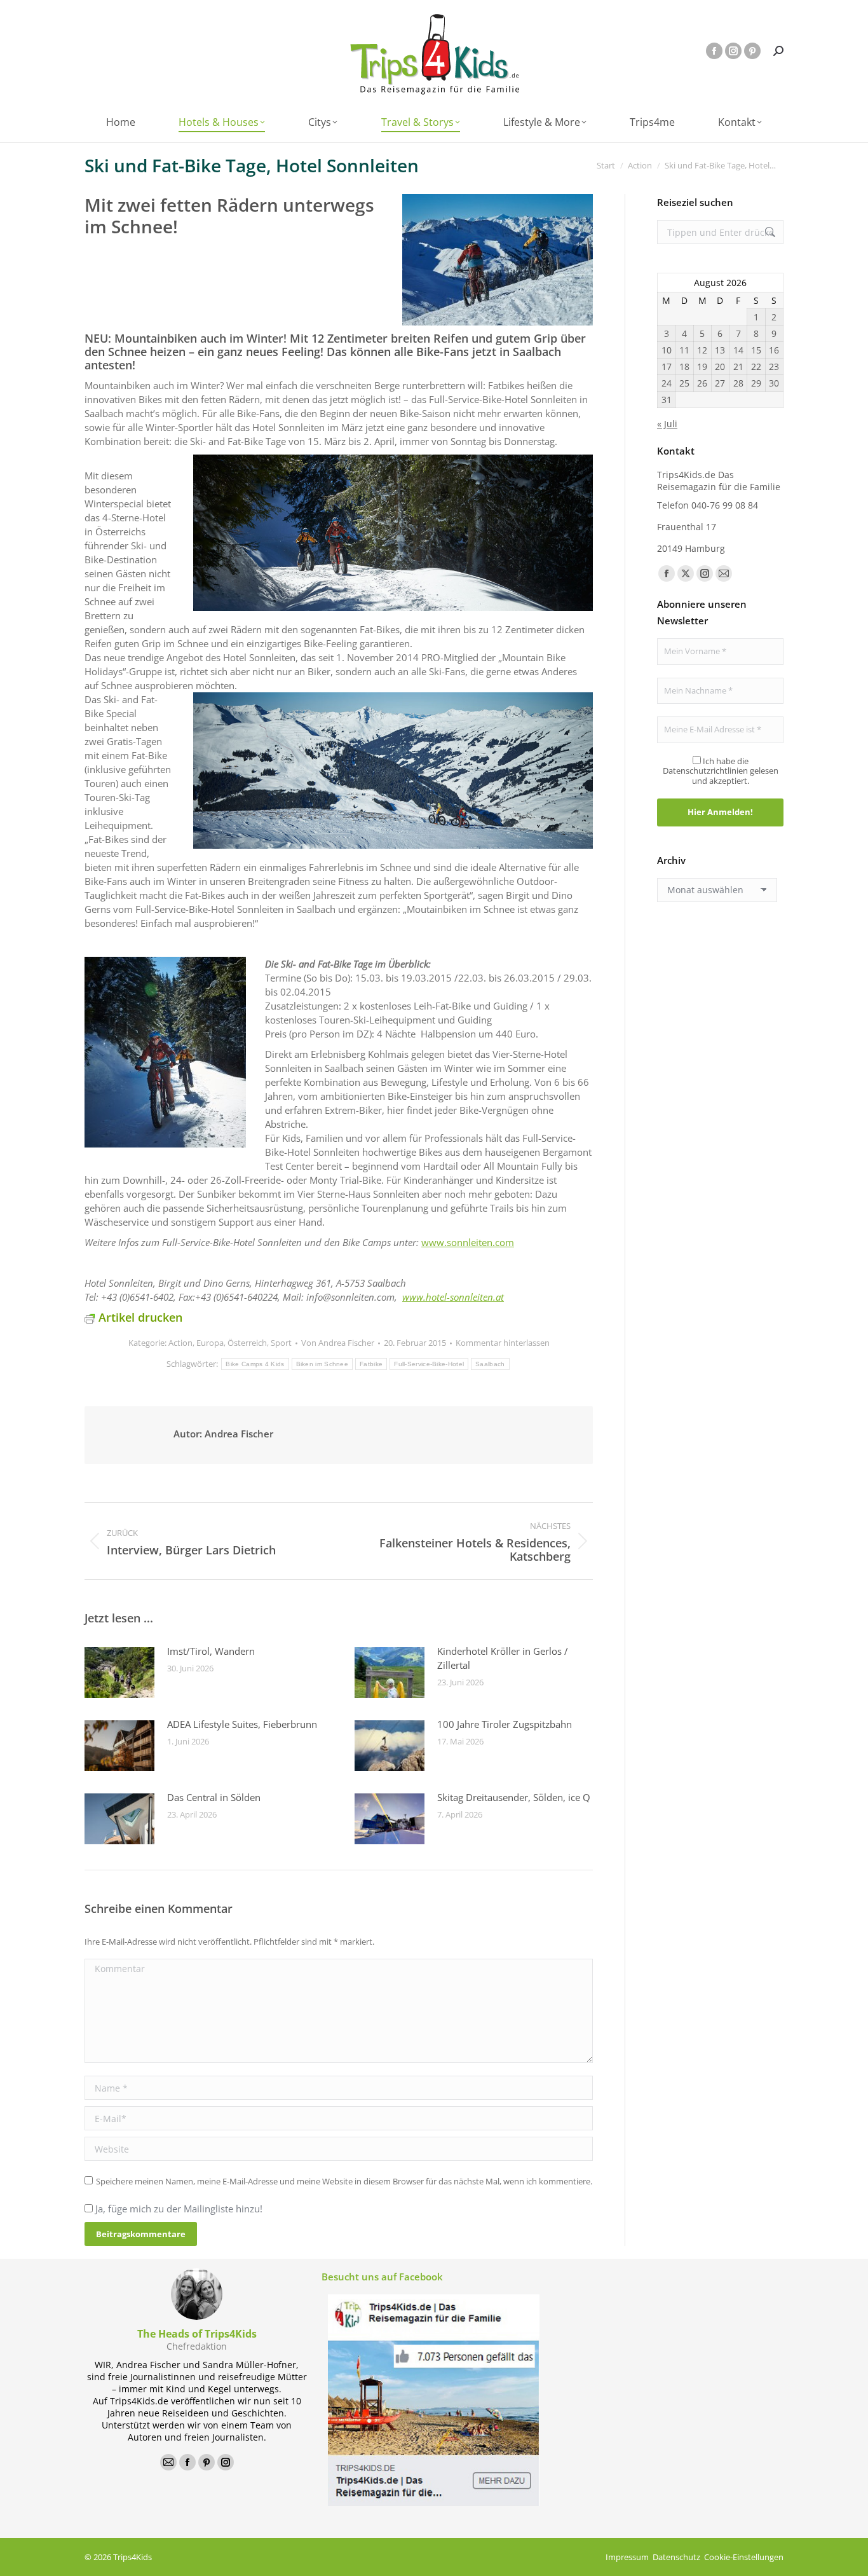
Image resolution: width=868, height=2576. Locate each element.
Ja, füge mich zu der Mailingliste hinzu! (178, 2209)
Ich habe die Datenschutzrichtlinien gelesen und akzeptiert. (721, 771)
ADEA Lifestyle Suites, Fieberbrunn (242, 1724)
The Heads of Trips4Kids (197, 2334)
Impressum (627, 2557)
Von (338, 1343)
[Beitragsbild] (119, 1673)
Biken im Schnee (322, 1364)
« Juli (667, 424)
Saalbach (490, 1364)
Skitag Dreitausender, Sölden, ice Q (514, 1797)
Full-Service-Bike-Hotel (429, 1364)
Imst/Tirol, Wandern (211, 1651)
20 (720, 367)
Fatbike (371, 1364)
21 (738, 367)
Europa (210, 1343)
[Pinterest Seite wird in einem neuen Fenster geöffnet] (752, 51)
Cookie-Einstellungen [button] (744, 2557)
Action (180, 1343)
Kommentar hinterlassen (503, 1343)
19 (702, 367)
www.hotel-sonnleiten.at (453, 1297)
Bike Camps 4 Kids (255, 1364)
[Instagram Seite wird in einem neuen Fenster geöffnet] (733, 51)
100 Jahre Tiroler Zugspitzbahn (505, 1724)
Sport (281, 1343)
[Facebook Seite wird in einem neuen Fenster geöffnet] (714, 51)
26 (702, 383)
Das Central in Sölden (214, 1797)
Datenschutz (676, 2557)
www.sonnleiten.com (468, 1242)
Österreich (247, 1343)
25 (684, 383)
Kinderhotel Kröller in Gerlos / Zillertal (503, 1658)
